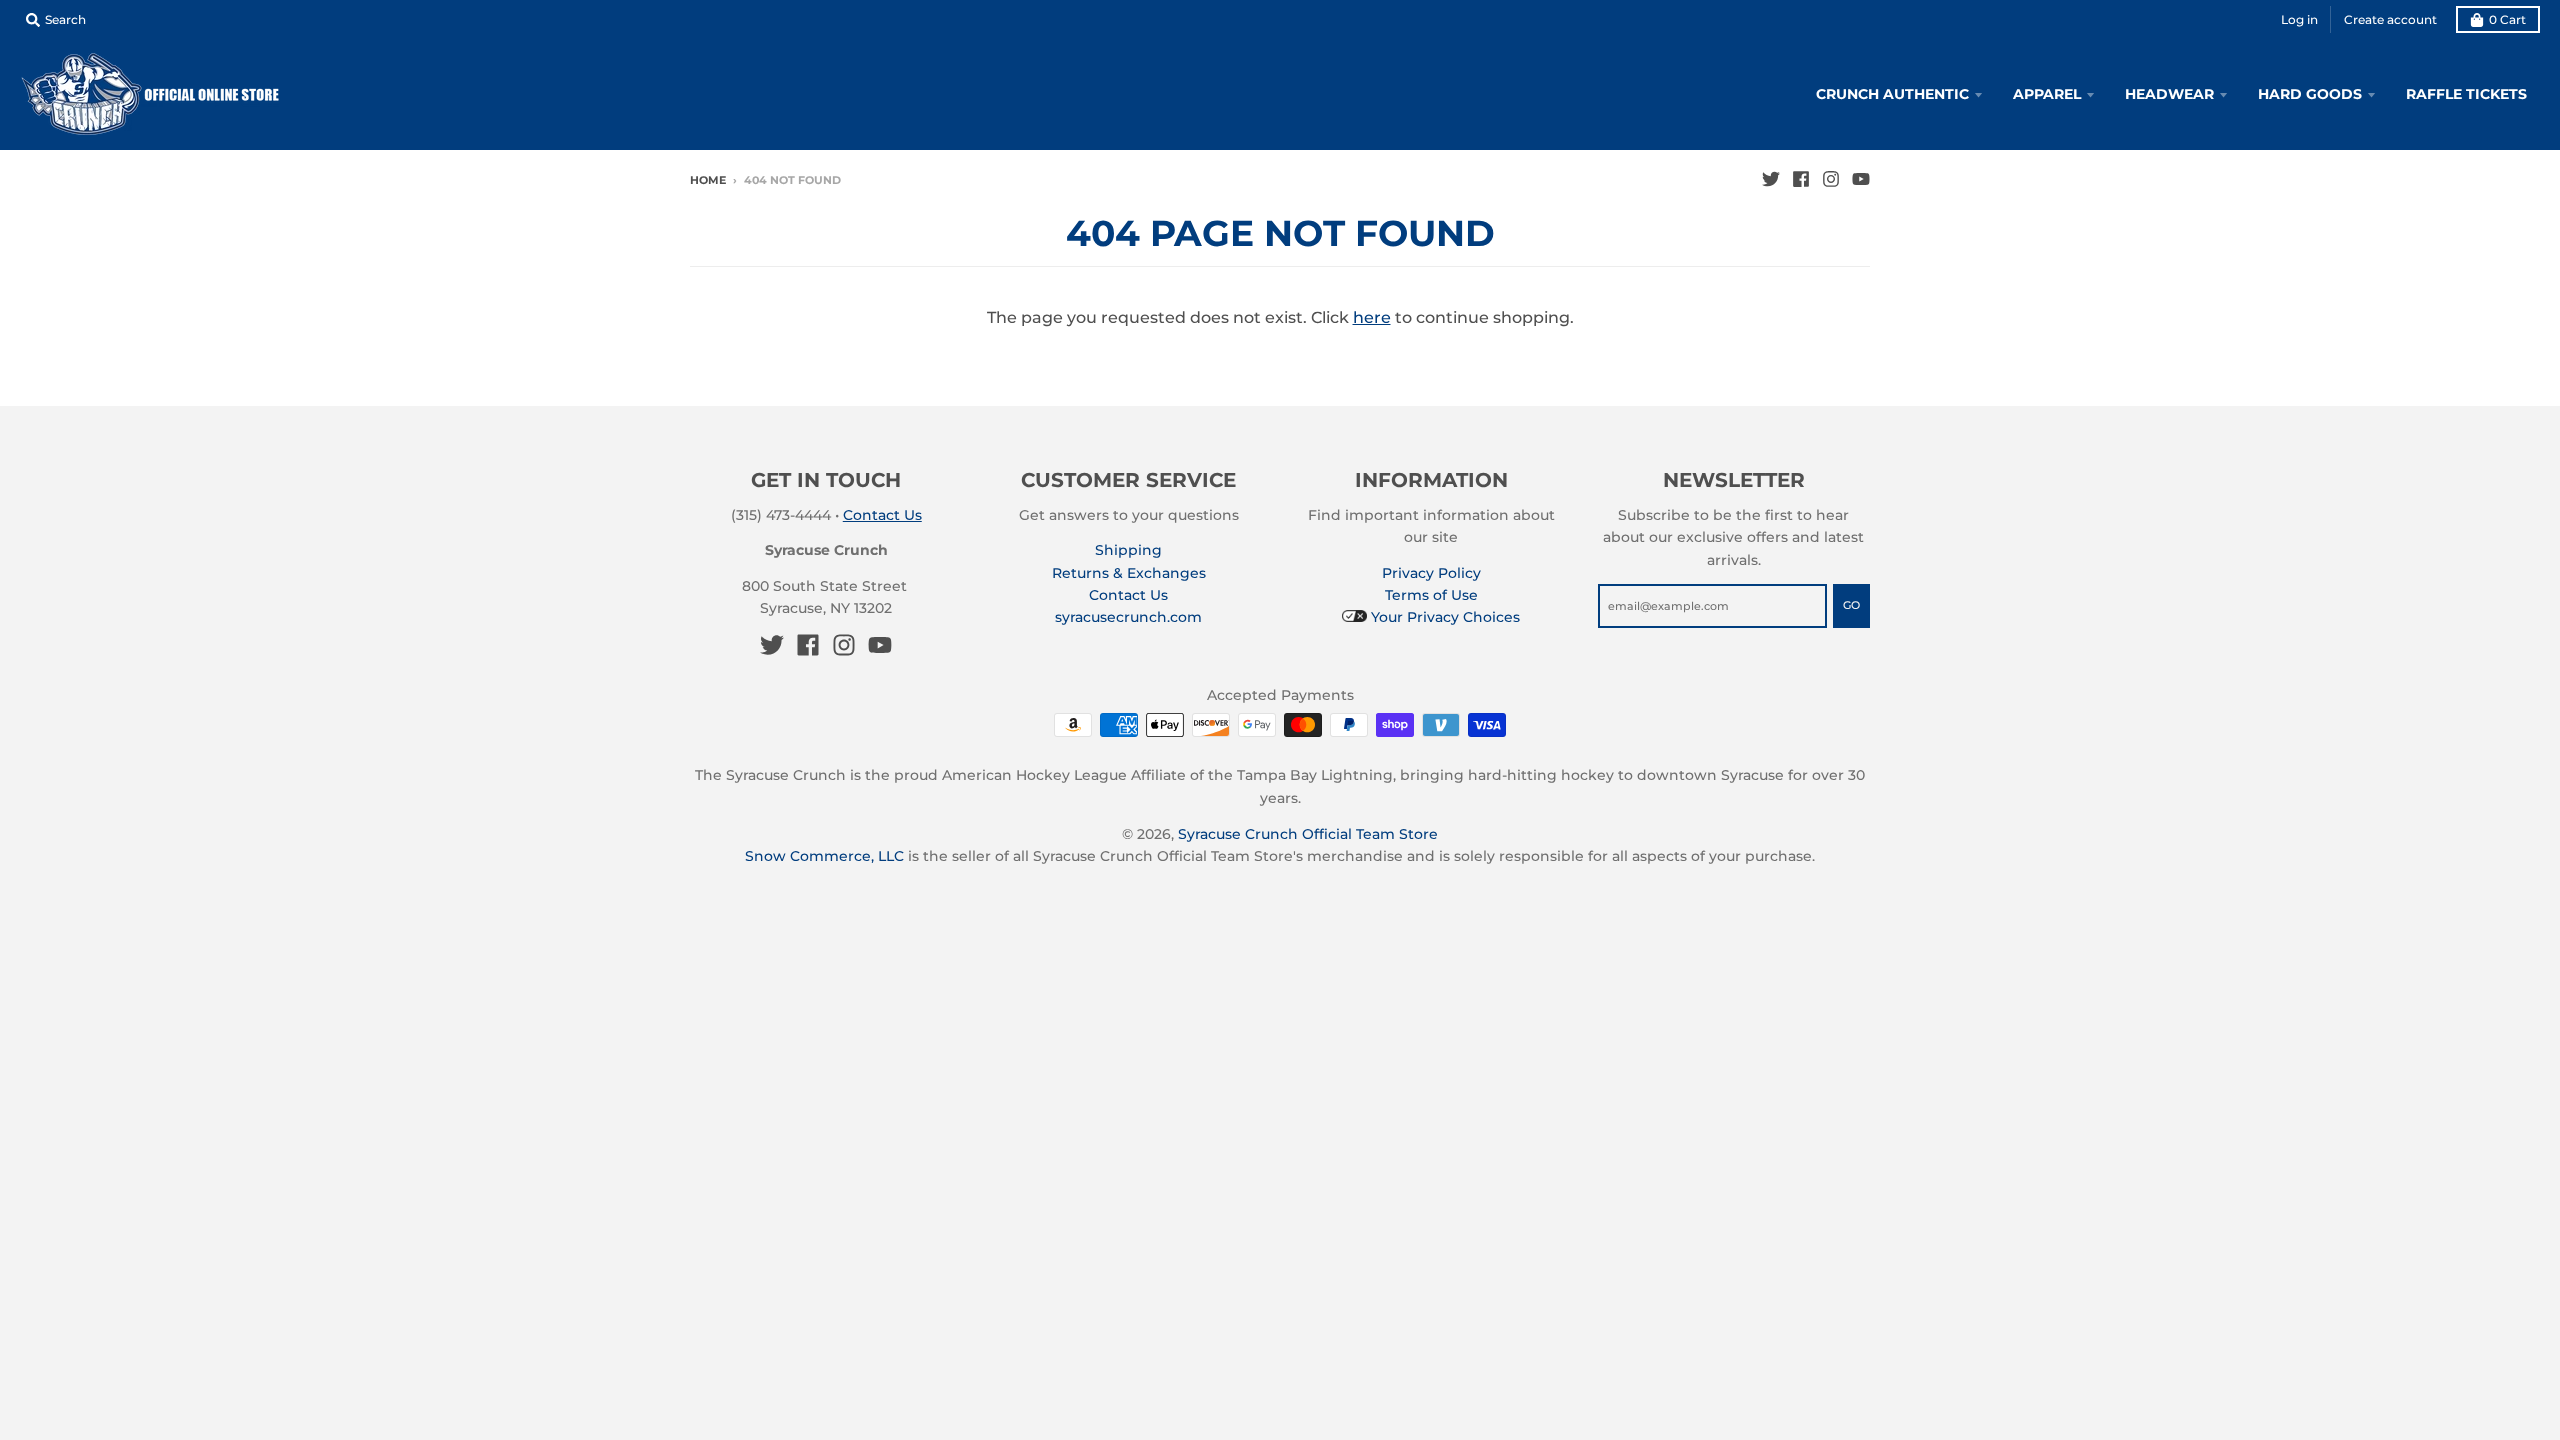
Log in (2299, 19)
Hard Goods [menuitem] (2310, 94)
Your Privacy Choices (1443, 617)
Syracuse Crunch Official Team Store (1308, 834)
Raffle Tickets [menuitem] (2466, 94)
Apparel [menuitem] (2047, 94)
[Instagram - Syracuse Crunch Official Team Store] (1831, 179)
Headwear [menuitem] (2169, 94)
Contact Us (882, 515)
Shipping (1128, 550)
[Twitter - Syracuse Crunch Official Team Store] (1771, 179)
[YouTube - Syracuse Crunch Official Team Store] (1861, 179)
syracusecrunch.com (1128, 617)
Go (1851, 605)
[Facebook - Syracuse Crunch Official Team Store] (1801, 179)
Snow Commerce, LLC (824, 856)
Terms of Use (1431, 595)
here (1372, 317)
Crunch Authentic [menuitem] (1892, 94)
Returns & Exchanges (1129, 573)
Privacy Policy (1431, 573)
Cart (2507, 19)
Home (708, 180)
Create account (2390, 19)
